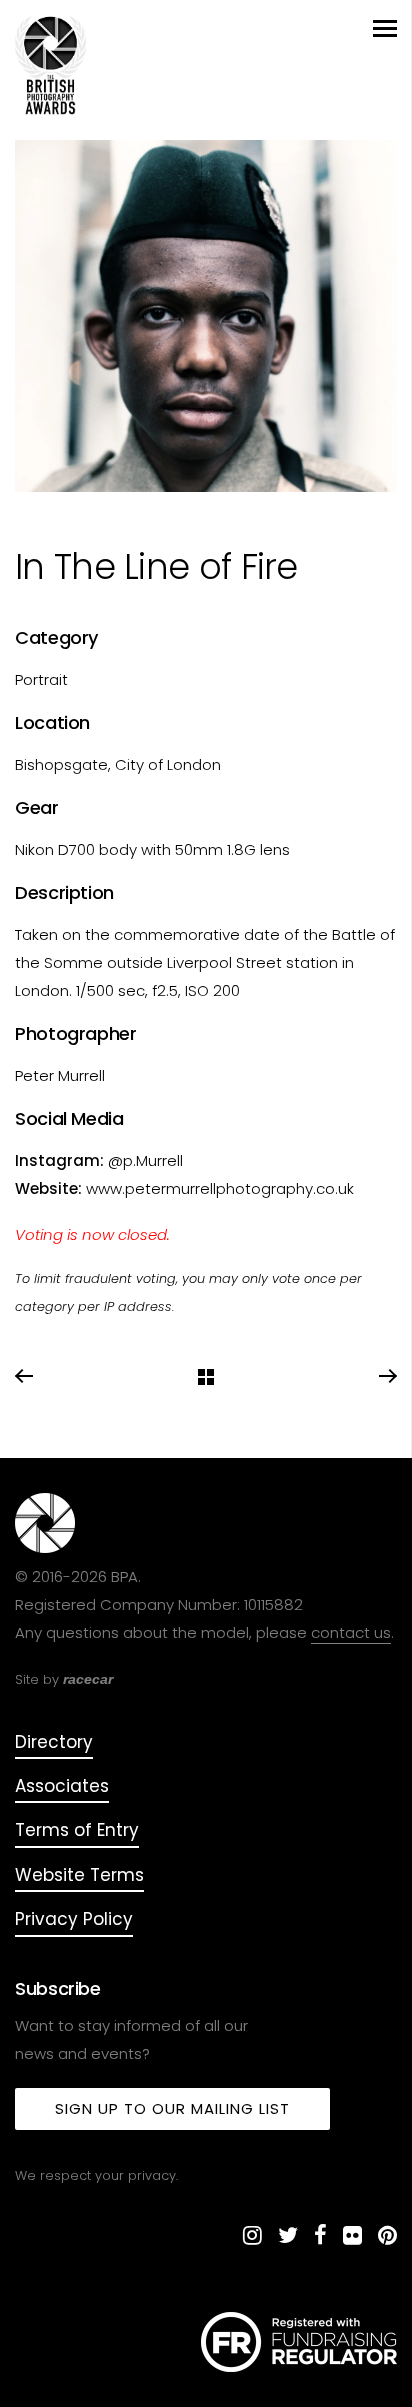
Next (387, 1377)
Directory (54, 1742)
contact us (351, 1632)
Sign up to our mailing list (172, 2108)
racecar (88, 1679)
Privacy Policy (74, 1919)
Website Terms (79, 1875)
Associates (62, 1786)
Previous (25, 1377)
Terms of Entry (77, 1830)
